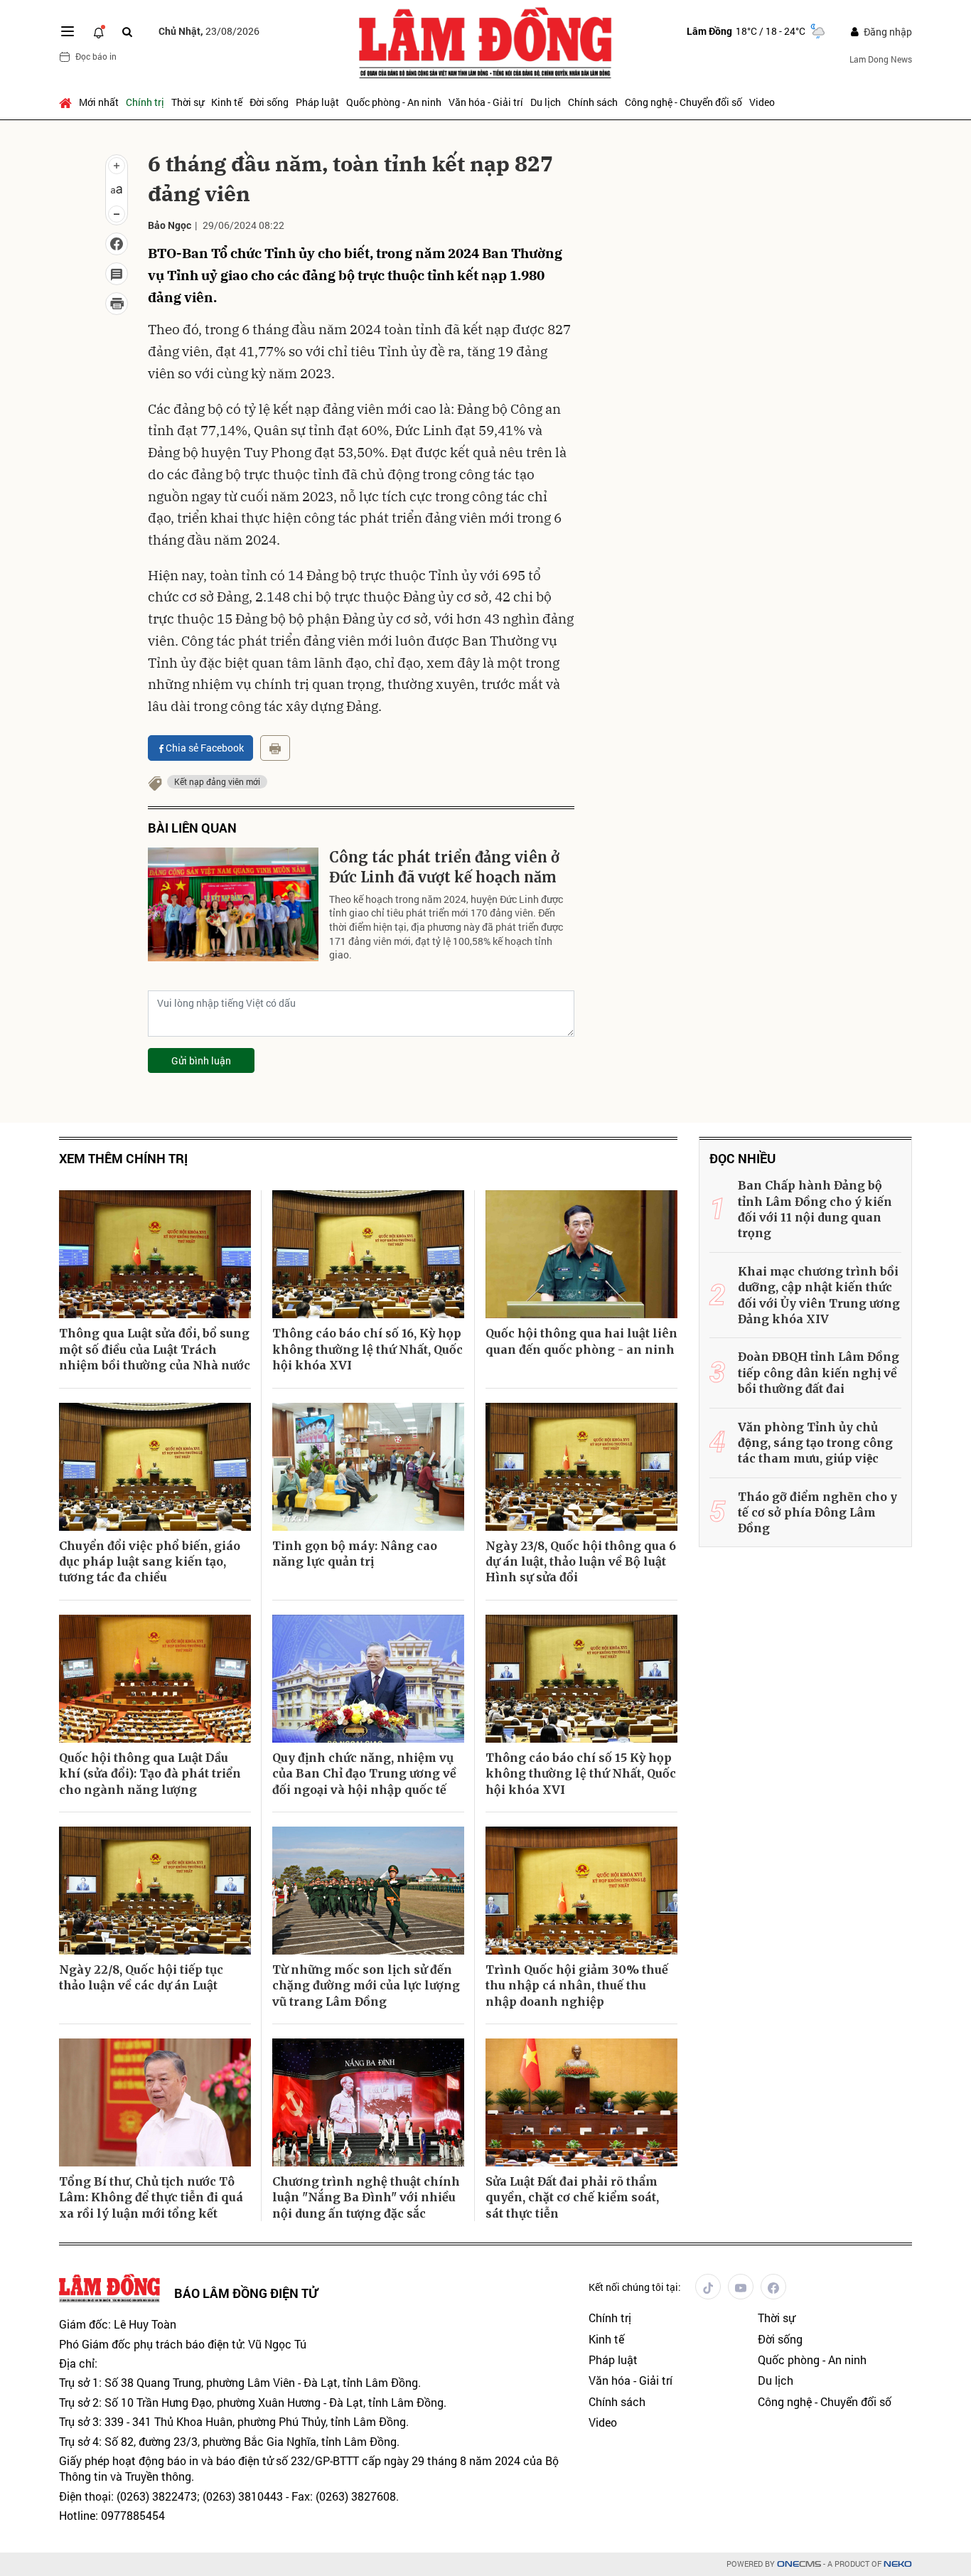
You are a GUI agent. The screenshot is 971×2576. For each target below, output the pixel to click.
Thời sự (188, 102)
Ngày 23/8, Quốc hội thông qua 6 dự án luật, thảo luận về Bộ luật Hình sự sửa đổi (581, 1562)
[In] (275, 748)
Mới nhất (99, 102)
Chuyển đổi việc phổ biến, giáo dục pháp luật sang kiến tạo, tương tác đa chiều (150, 1562)
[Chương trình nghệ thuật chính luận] (368, 2102)
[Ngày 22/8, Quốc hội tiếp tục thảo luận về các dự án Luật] (155, 1891)
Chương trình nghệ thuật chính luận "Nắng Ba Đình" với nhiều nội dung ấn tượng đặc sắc (366, 2197)
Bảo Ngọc (170, 225)
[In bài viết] (117, 304)
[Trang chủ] (67, 102)
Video (762, 102)
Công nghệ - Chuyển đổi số (683, 102)
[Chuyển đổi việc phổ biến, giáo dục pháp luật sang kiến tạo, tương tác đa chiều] (155, 1467)
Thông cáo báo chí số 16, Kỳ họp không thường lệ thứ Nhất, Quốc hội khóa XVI (368, 1349)
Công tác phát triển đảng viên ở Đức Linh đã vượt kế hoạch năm (444, 867)
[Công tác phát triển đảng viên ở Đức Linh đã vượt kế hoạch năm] (233, 904)
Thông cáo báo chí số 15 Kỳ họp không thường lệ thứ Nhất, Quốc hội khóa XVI (581, 1774)
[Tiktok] (708, 2287)
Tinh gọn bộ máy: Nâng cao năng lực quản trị (355, 1554)
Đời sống (269, 102)
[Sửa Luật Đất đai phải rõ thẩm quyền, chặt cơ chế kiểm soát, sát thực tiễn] (581, 2102)
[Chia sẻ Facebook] (117, 244)
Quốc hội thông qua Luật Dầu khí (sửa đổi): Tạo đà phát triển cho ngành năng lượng (150, 1774)
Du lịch (546, 102)
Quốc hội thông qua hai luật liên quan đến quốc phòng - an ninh (581, 1341)
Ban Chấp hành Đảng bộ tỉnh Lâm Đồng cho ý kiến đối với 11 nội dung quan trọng (815, 1209)
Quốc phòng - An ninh (394, 102)
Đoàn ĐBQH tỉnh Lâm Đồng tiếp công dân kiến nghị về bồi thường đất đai (819, 1373)
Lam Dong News (881, 59)
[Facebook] (773, 2287)
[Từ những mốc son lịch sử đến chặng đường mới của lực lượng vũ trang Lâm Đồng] (368, 1891)
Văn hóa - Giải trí (486, 102)
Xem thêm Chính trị (123, 1159)
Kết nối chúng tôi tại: (635, 2287)
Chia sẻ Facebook (205, 748)
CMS (799, 2564)
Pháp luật (317, 102)
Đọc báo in (96, 56)
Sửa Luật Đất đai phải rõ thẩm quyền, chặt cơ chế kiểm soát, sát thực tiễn (572, 2197)
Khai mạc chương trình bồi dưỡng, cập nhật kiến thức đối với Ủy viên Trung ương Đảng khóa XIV (819, 1295)
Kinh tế (227, 102)
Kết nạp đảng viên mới (217, 781)
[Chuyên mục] (68, 31)
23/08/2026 (209, 31)
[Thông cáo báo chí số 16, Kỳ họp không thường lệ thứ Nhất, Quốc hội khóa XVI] (368, 1254)
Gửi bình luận (201, 1060)
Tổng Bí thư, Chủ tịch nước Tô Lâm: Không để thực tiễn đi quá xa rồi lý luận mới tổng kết (151, 2197)
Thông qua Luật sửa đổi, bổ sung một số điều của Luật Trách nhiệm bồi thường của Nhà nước (155, 1349)
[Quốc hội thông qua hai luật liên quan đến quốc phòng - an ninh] (581, 1254)
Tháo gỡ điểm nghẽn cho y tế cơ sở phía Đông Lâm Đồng (817, 1513)
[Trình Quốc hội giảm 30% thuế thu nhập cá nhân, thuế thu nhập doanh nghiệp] (581, 1891)
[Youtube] (741, 2287)
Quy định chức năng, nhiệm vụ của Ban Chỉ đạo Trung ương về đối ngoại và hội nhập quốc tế (364, 1774)
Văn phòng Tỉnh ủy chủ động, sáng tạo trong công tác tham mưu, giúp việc (815, 1443)
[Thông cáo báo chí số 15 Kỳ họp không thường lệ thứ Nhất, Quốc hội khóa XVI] (581, 1679)
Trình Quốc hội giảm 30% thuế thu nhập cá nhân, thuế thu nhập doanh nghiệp (577, 1986)
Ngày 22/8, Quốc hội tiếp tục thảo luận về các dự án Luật (141, 1977)
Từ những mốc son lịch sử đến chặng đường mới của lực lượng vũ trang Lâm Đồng (366, 1986)
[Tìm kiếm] (127, 32)
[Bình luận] (117, 274)
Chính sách (593, 102)
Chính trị (145, 102)
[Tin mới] (99, 31)
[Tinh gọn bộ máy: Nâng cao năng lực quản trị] (368, 1467)
